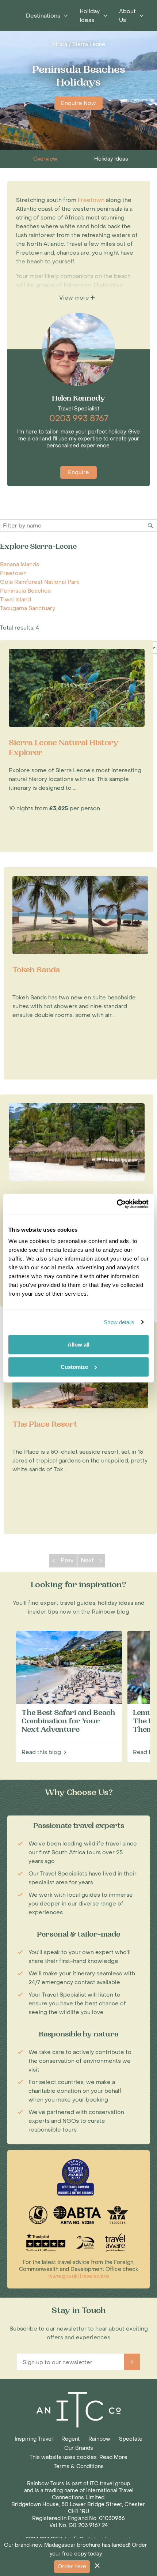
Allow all (78, 1345)
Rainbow (99, 2439)
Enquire (78, 472)
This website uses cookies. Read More (78, 2457)
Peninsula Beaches (25, 591)
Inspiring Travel (34, 2439)
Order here (72, 2567)
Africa (60, 44)
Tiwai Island (16, 600)
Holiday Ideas (111, 159)
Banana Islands (20, 564)
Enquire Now (78, 103)
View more (75, 298)
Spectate (131, 2439)
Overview (45, 159)
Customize (74, 1367)
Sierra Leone (89, 44)
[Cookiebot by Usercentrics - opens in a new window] (117, 1204)
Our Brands (79, 2448)
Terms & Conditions (79, 2466)
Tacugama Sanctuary (28, 608)
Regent (70, 2439)
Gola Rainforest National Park (40, 582)
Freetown (13, 573)
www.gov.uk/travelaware (79, 2276)
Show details (119, 1322)
